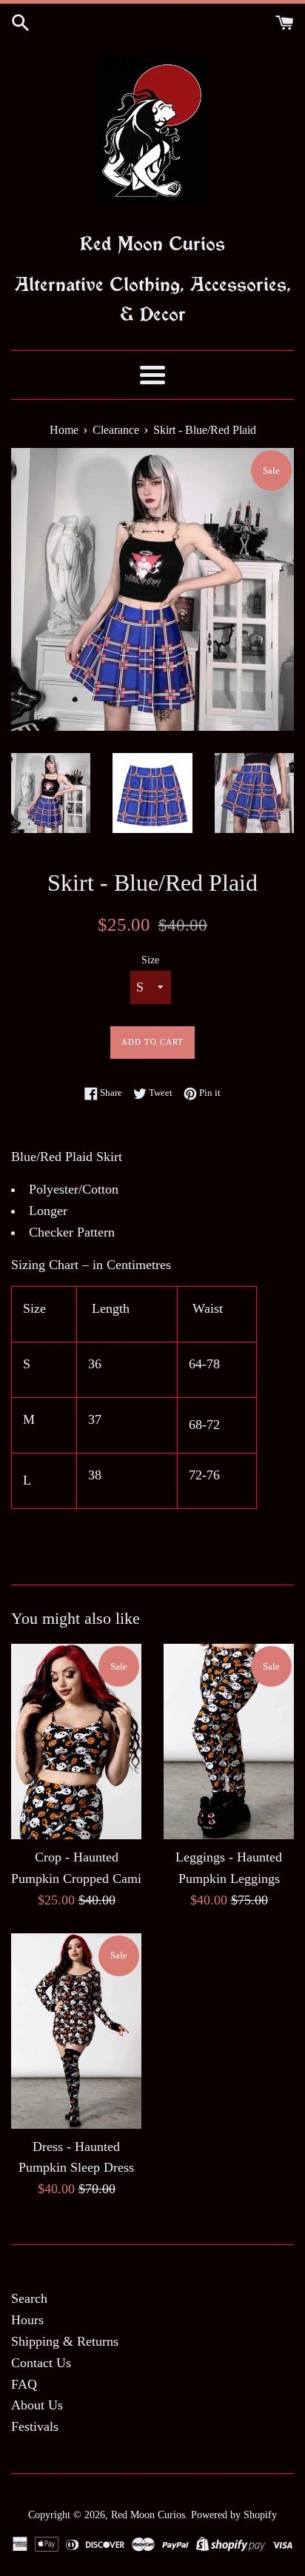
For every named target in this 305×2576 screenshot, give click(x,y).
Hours (27, 2320)
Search (29, 2298)
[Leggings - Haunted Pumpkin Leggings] (229, 1742)
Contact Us (41, 2363)
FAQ (24, 2384)
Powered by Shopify (234, 2515)
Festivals (35, 2426)
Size (150, 960)
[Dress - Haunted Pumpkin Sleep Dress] (76, 2031)
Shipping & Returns (65, 2341)
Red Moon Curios (148, 2515)
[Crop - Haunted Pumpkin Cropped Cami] (76, 1742)
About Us (37, 2405)
